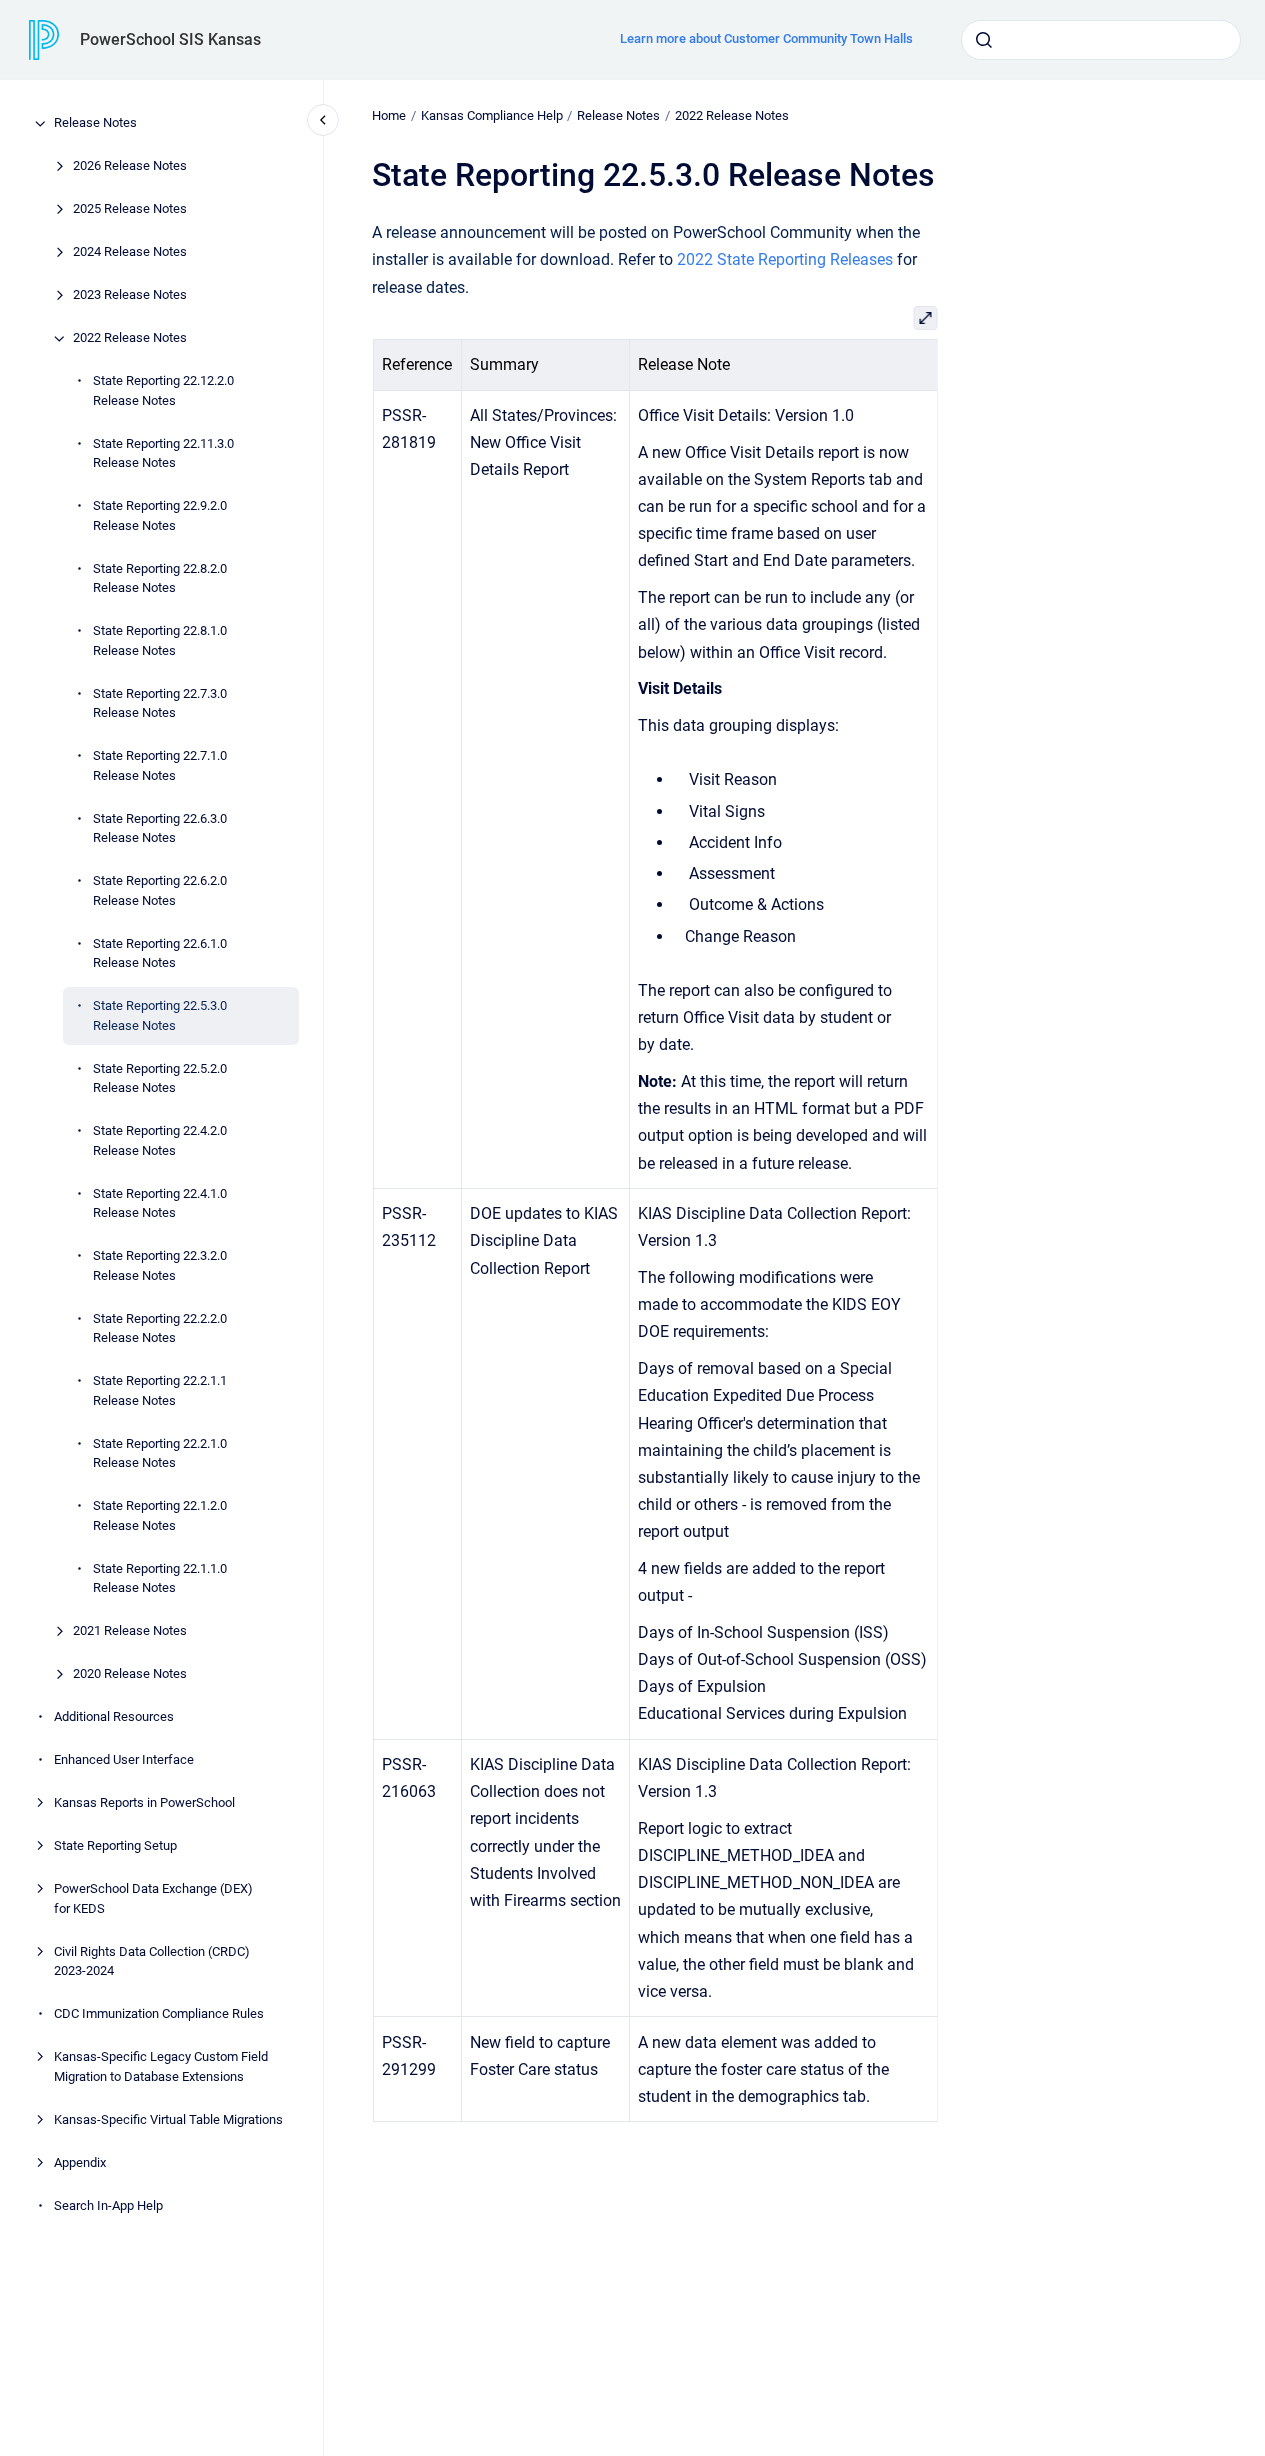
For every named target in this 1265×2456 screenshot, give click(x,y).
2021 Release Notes (130, 1631)
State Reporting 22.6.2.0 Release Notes (160, 891)
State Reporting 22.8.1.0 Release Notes (160, 641)
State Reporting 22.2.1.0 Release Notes (160, 1453)
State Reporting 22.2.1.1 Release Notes (160, 1391)
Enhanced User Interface (124, 1760)
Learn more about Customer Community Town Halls (766, 38)
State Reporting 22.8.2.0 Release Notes (160, 578)
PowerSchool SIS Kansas (170, 39)
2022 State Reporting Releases (785, 259)
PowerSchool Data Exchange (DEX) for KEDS (153, 1899)
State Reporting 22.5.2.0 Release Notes (160, 1078)
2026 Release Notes (130, 166)
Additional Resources (114, 1717)
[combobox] (1101, 40)
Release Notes (95, 123)
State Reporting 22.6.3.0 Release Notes (160, 828)
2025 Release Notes (130, 209)
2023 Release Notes (130, 295)
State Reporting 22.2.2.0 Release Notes (160, 1328)
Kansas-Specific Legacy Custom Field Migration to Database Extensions (161, 2067)
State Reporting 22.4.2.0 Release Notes (160, 1141)
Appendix (80, 2162)
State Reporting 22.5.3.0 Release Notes (160, 1016)
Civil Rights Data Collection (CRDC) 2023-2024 (152, 1961)
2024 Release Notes (130, 252)
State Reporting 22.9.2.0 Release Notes (160, 516)
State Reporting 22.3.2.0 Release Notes (160, 1266)
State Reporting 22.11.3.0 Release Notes (163, 453)
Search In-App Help (108, 2205)
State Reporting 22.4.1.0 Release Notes (160, 1203)
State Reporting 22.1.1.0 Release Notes (160, 1578)
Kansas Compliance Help (492, 115)
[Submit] (984, 40)
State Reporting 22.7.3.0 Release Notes (160, 703)
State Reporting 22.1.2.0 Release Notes (160, 1516)
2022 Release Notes (130, 338)
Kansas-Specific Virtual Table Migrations (168, 2119)
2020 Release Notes (130, 1674)
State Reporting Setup (115, 1846)
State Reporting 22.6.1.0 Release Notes (160, 953)
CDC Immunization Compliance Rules (159, 2014)
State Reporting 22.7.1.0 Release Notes (160, 766)
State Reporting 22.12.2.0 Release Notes (163, 391)
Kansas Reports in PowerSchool (144, 1803)
